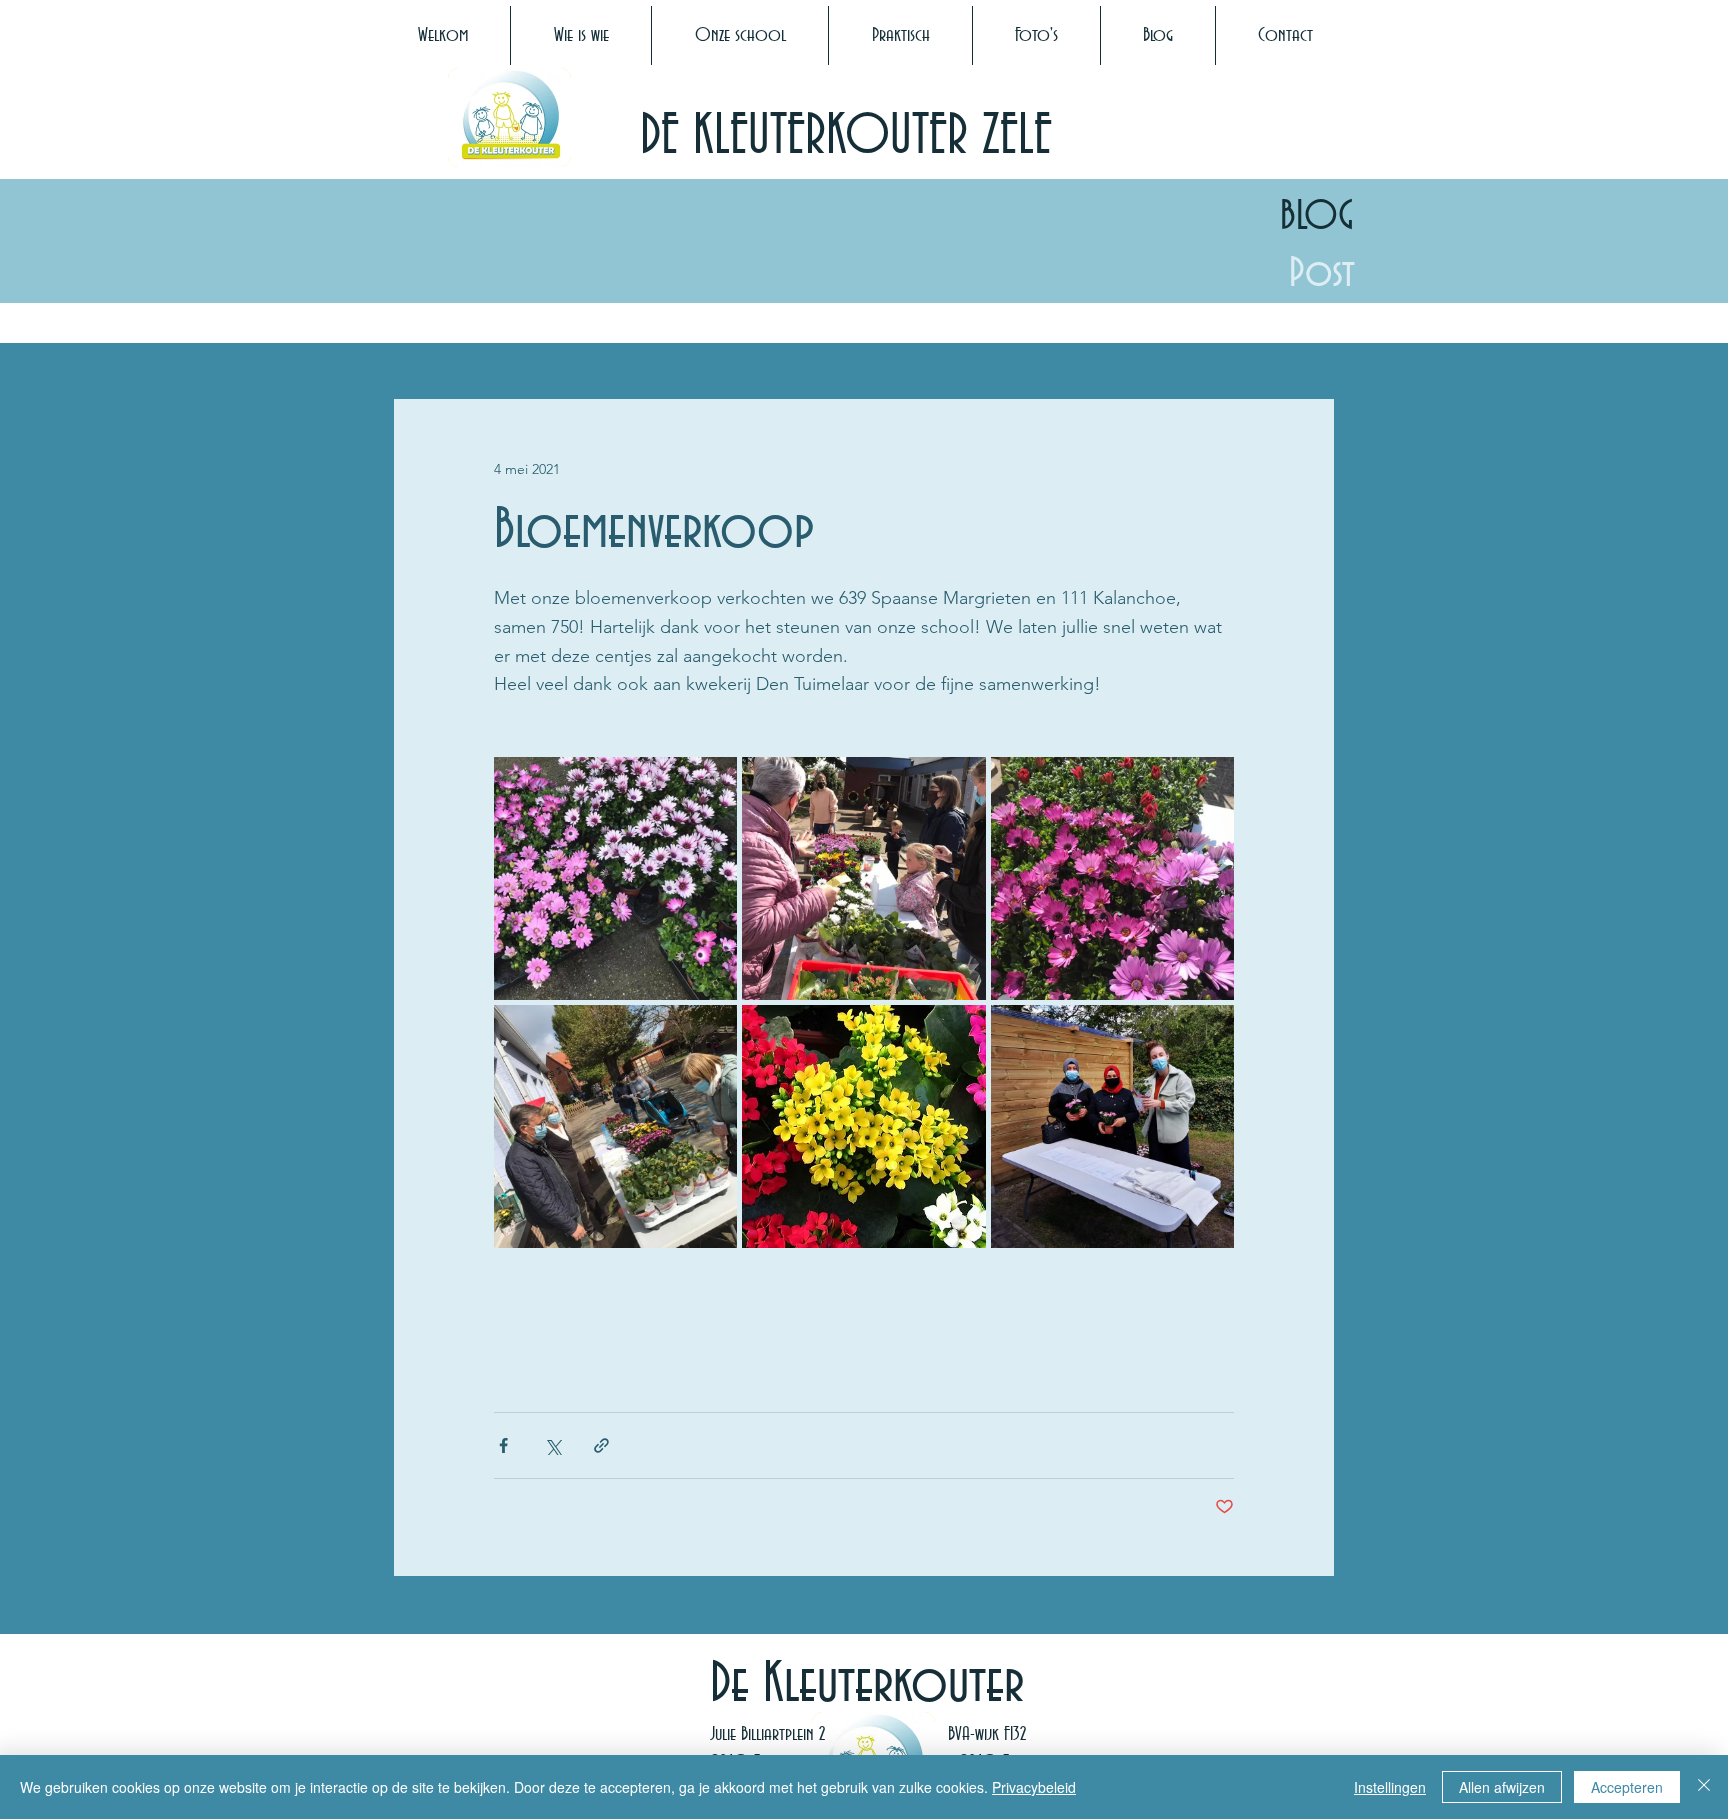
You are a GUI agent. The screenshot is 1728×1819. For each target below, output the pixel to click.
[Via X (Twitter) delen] (552, 1445)
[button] (581, 35)
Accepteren (1627, 1787)
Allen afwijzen (1502, 1787)
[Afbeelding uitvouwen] (615, 878)
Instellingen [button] (1390, 1787)
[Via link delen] (601, 1445)
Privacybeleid (1034, 1787)
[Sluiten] (1704, 1787)
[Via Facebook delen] (503, 1445)
